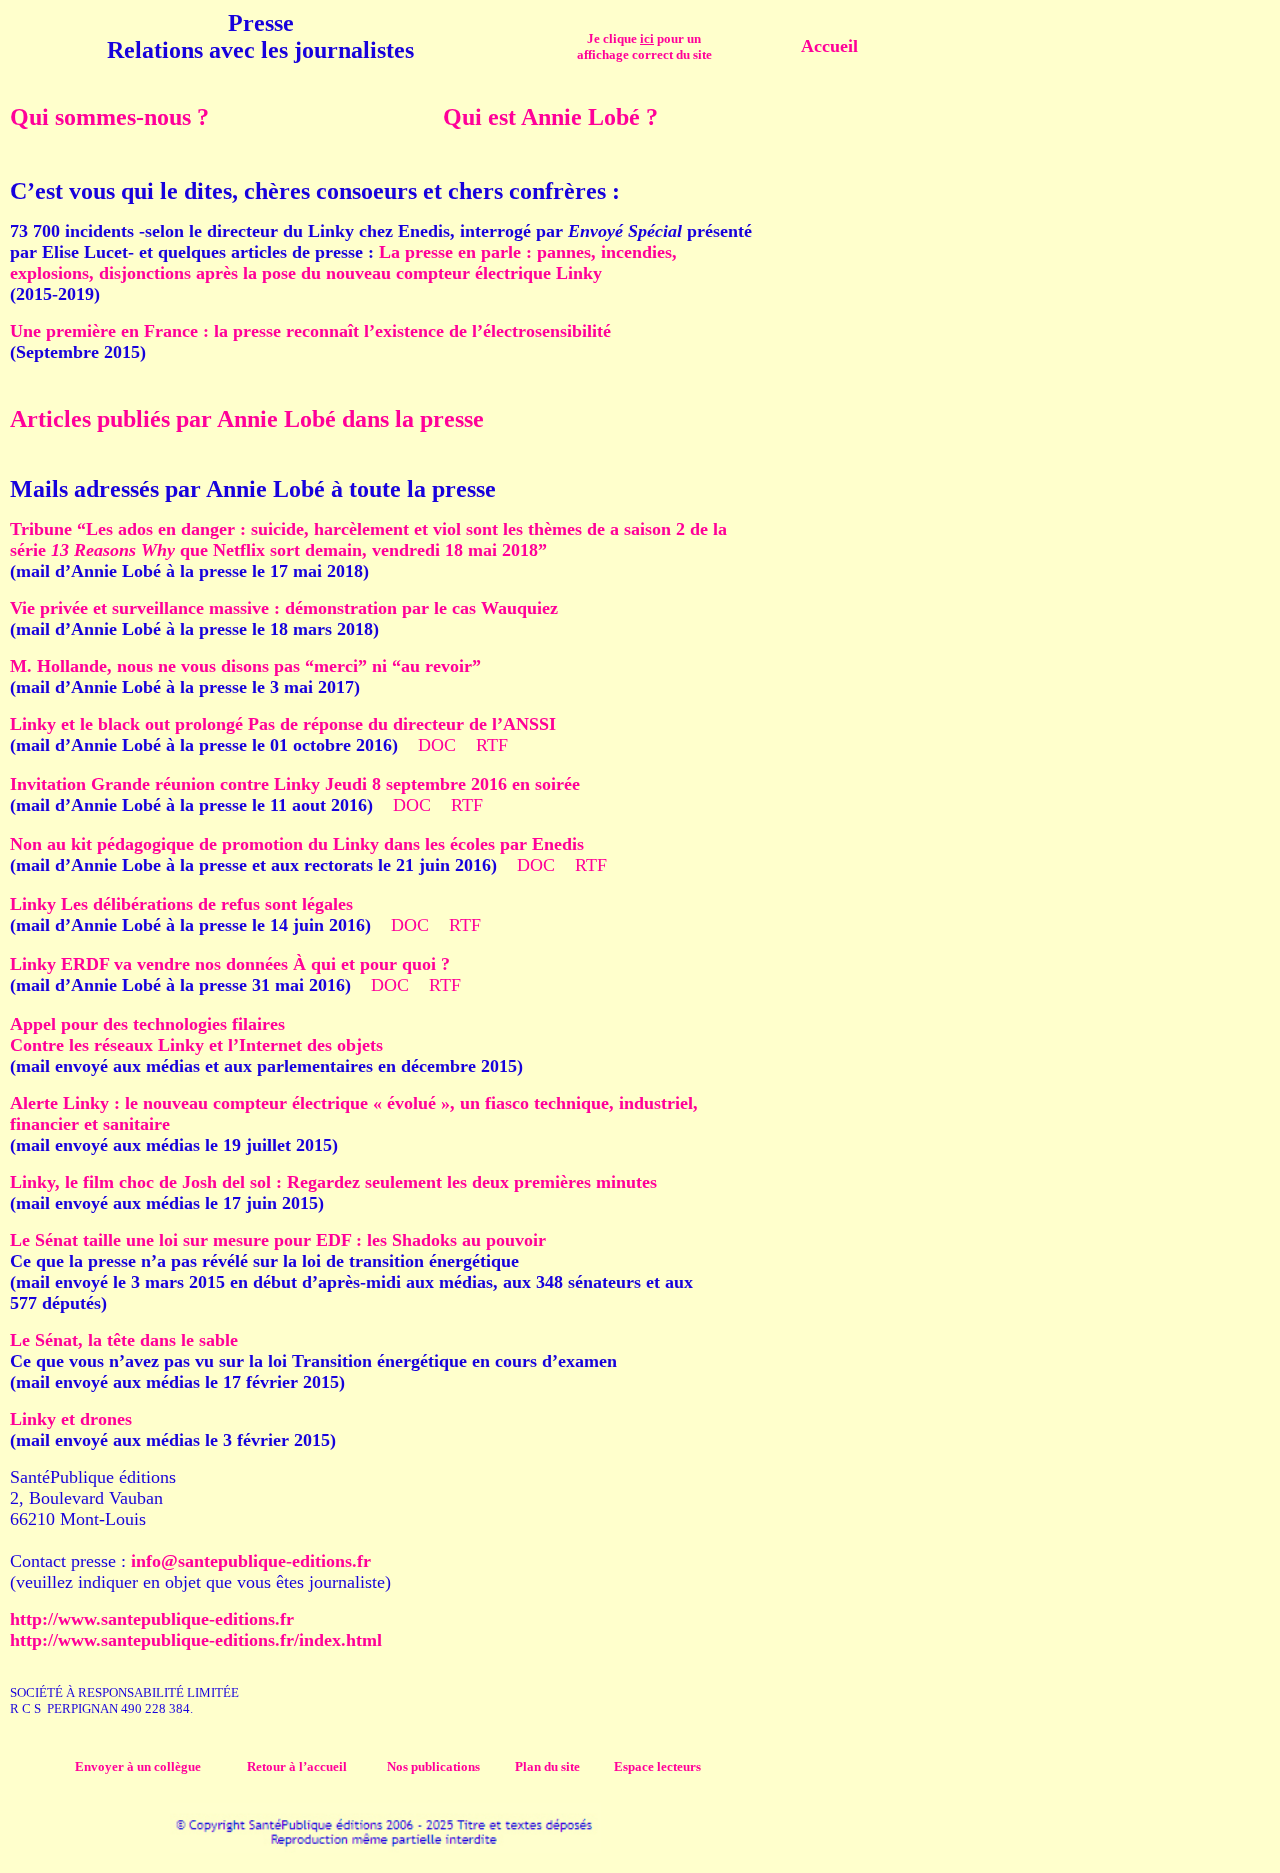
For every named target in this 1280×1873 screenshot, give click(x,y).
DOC (437, 745)
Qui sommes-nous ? (109, 117)
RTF (492, 745)
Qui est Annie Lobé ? (550, 117)
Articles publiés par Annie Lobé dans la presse (247, 419)
